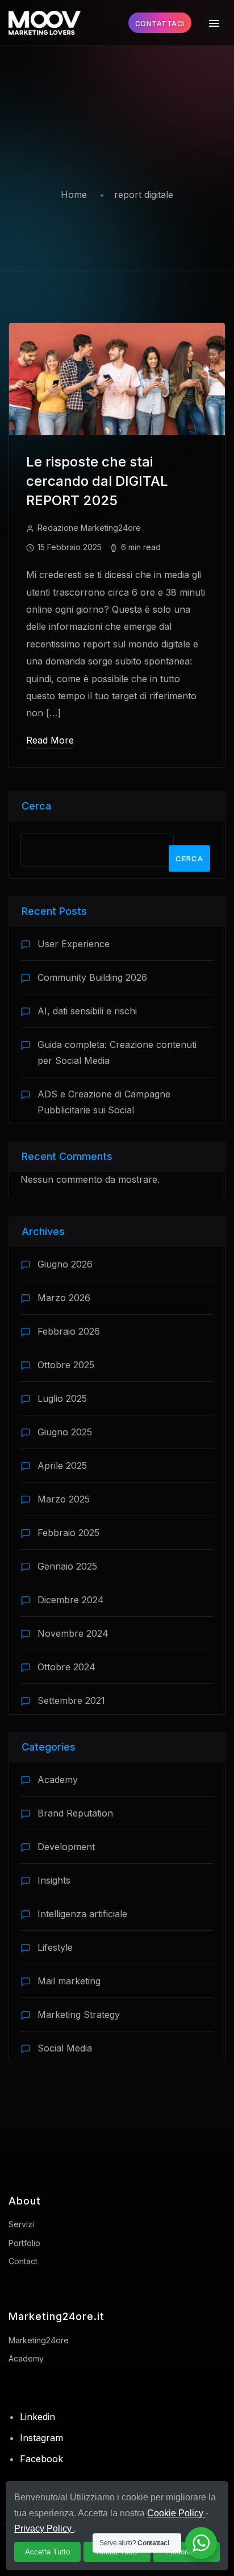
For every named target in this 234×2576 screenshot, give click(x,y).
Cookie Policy (176, 2513)
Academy (58, 1780)
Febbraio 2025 (68, 1533)
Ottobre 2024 (66, 1667)
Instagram (41, 2438)
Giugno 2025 (65, 1432)
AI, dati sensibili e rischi (87, 1011)
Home (74, 195)
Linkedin (37, 2417)
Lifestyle (55, 1947)
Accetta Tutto (47, 2552)
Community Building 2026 (92, 977)
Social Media (65, 2048)
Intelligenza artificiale (82, 1914)
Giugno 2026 (65, 1264)
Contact (23, 2261)
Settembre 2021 (71, 1700)
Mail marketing (69, 1981)
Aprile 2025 (62, 1465)
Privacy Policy (44, 2528)
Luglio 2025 (62, 1398)
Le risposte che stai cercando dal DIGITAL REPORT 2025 (97, 481)
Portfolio (24, 2243)
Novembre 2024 (73, 1633)
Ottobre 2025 (66, 1365)
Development (66, 1847)
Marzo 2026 (64, 1298)
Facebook (41, 2459)
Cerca (36, 806)
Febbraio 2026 (69, 1331)
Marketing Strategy (79, 2014)
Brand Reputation (75, 1813)
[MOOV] (45, 23)
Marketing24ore (39, 2340)
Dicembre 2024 (71, 1600)
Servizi (21, 2224)
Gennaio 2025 (67, 1566)
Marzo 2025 (64, 1499)
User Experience (74, 944)
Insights (54, 1880)
